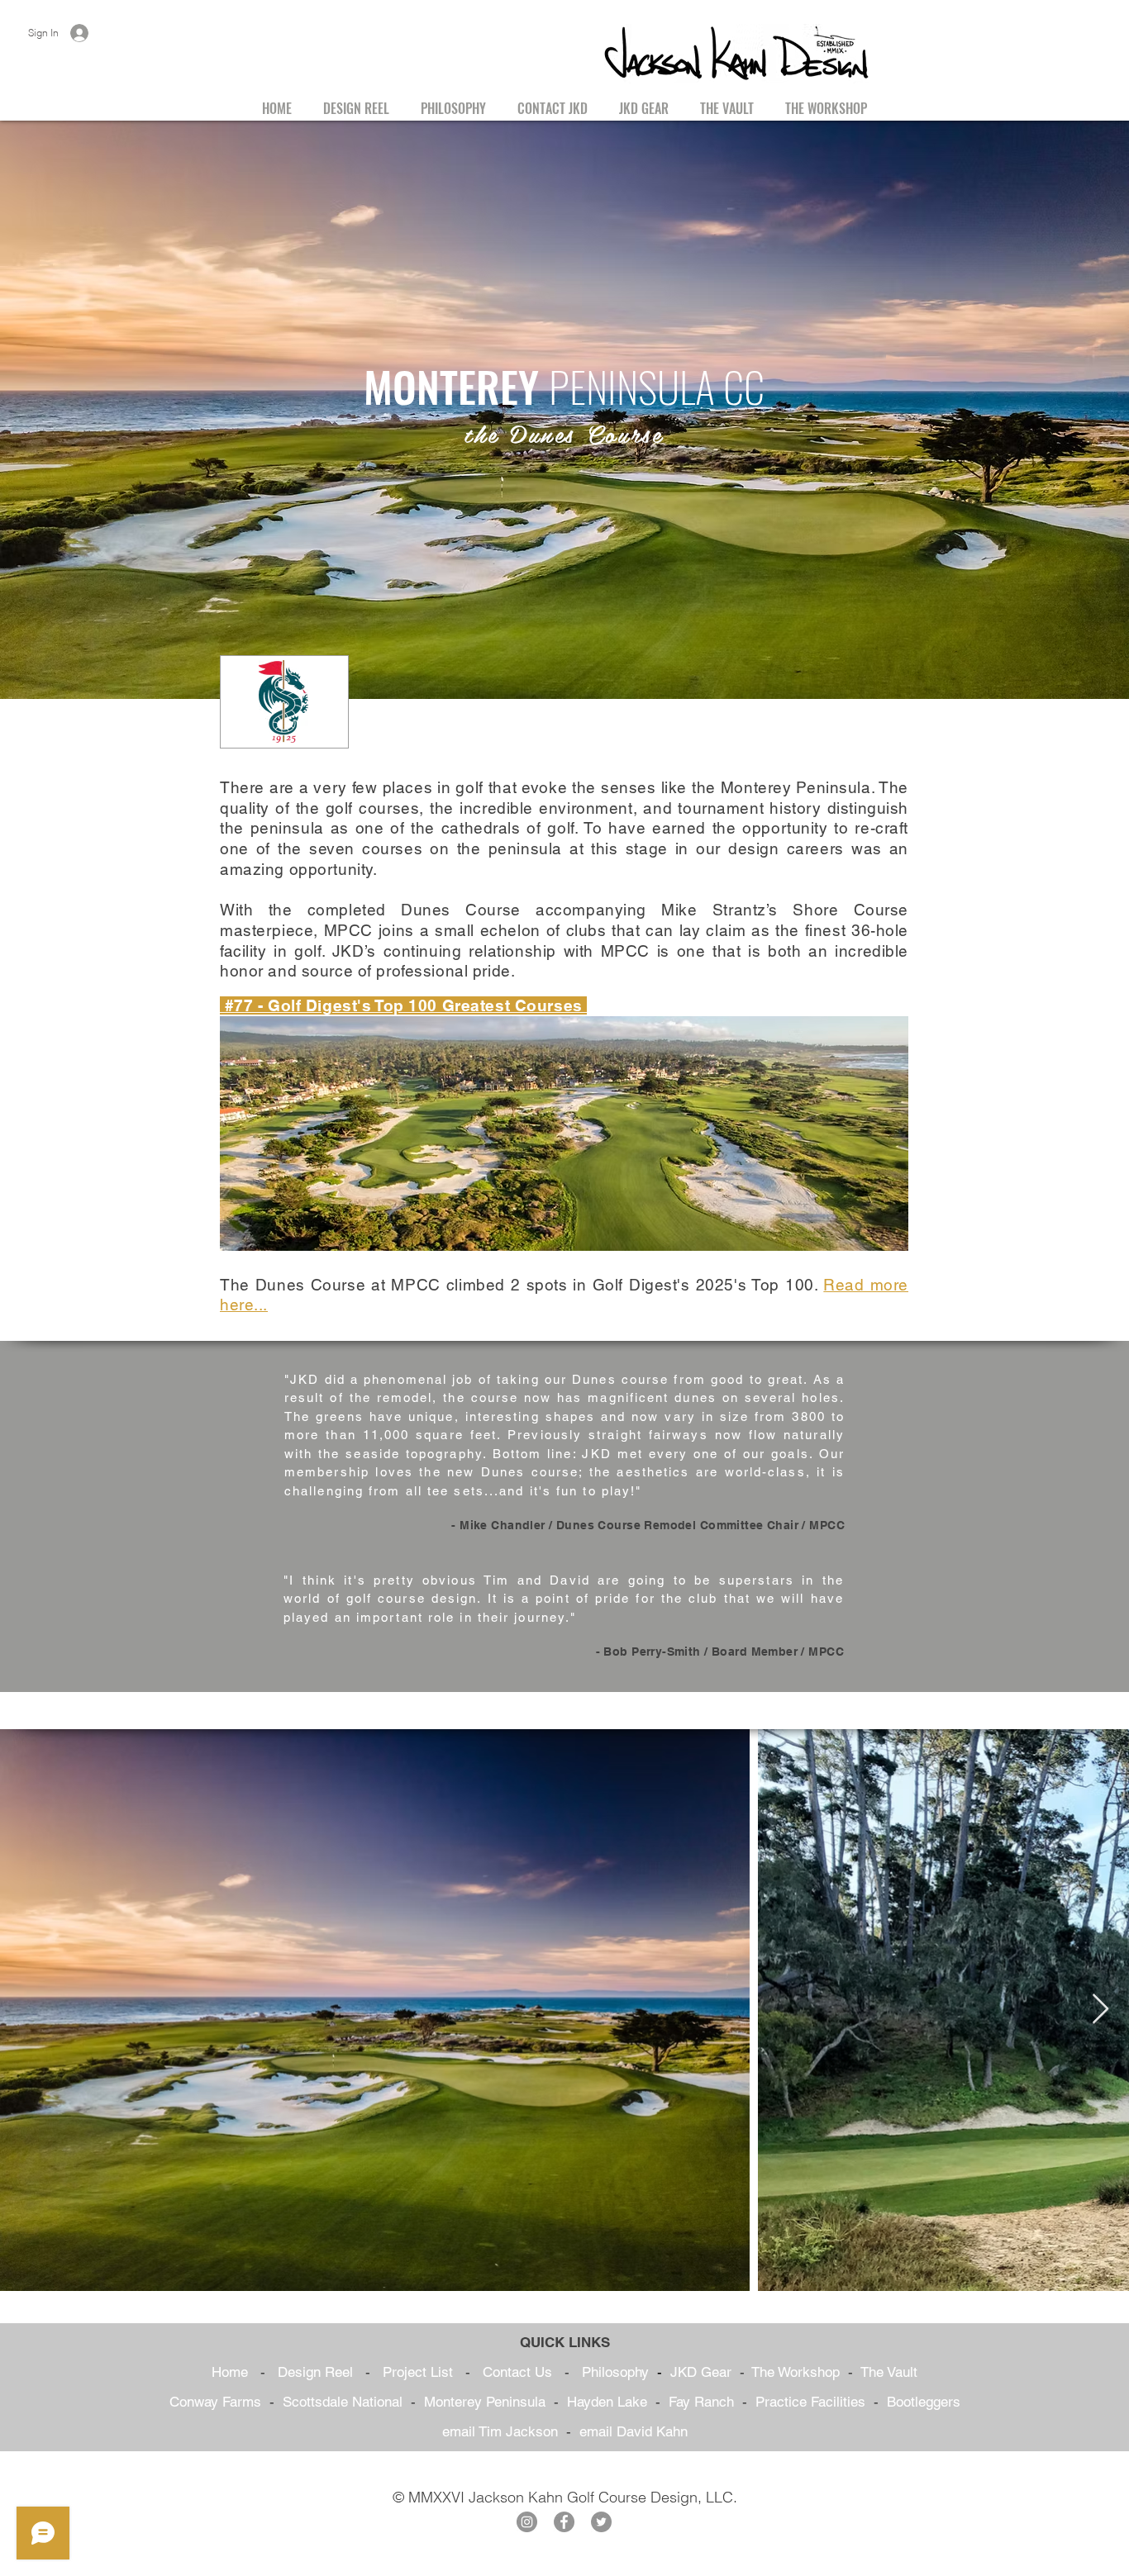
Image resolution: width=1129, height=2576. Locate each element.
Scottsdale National (343, 2402)
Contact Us (517, 2372)
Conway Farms (215, 2402)
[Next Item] (1100, 2010)
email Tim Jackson (500, 2431)
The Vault (889, 2372)
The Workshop (796, 2372)
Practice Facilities (810, 2402)
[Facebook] (564, 2522)
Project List (418, 2372)
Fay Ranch (701, 2402)
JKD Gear (701, 2372)
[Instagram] (527, 2522)
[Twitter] (601, 2522)
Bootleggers (924, 2402)
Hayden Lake (607, 2402)
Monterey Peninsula (485, 2402)
